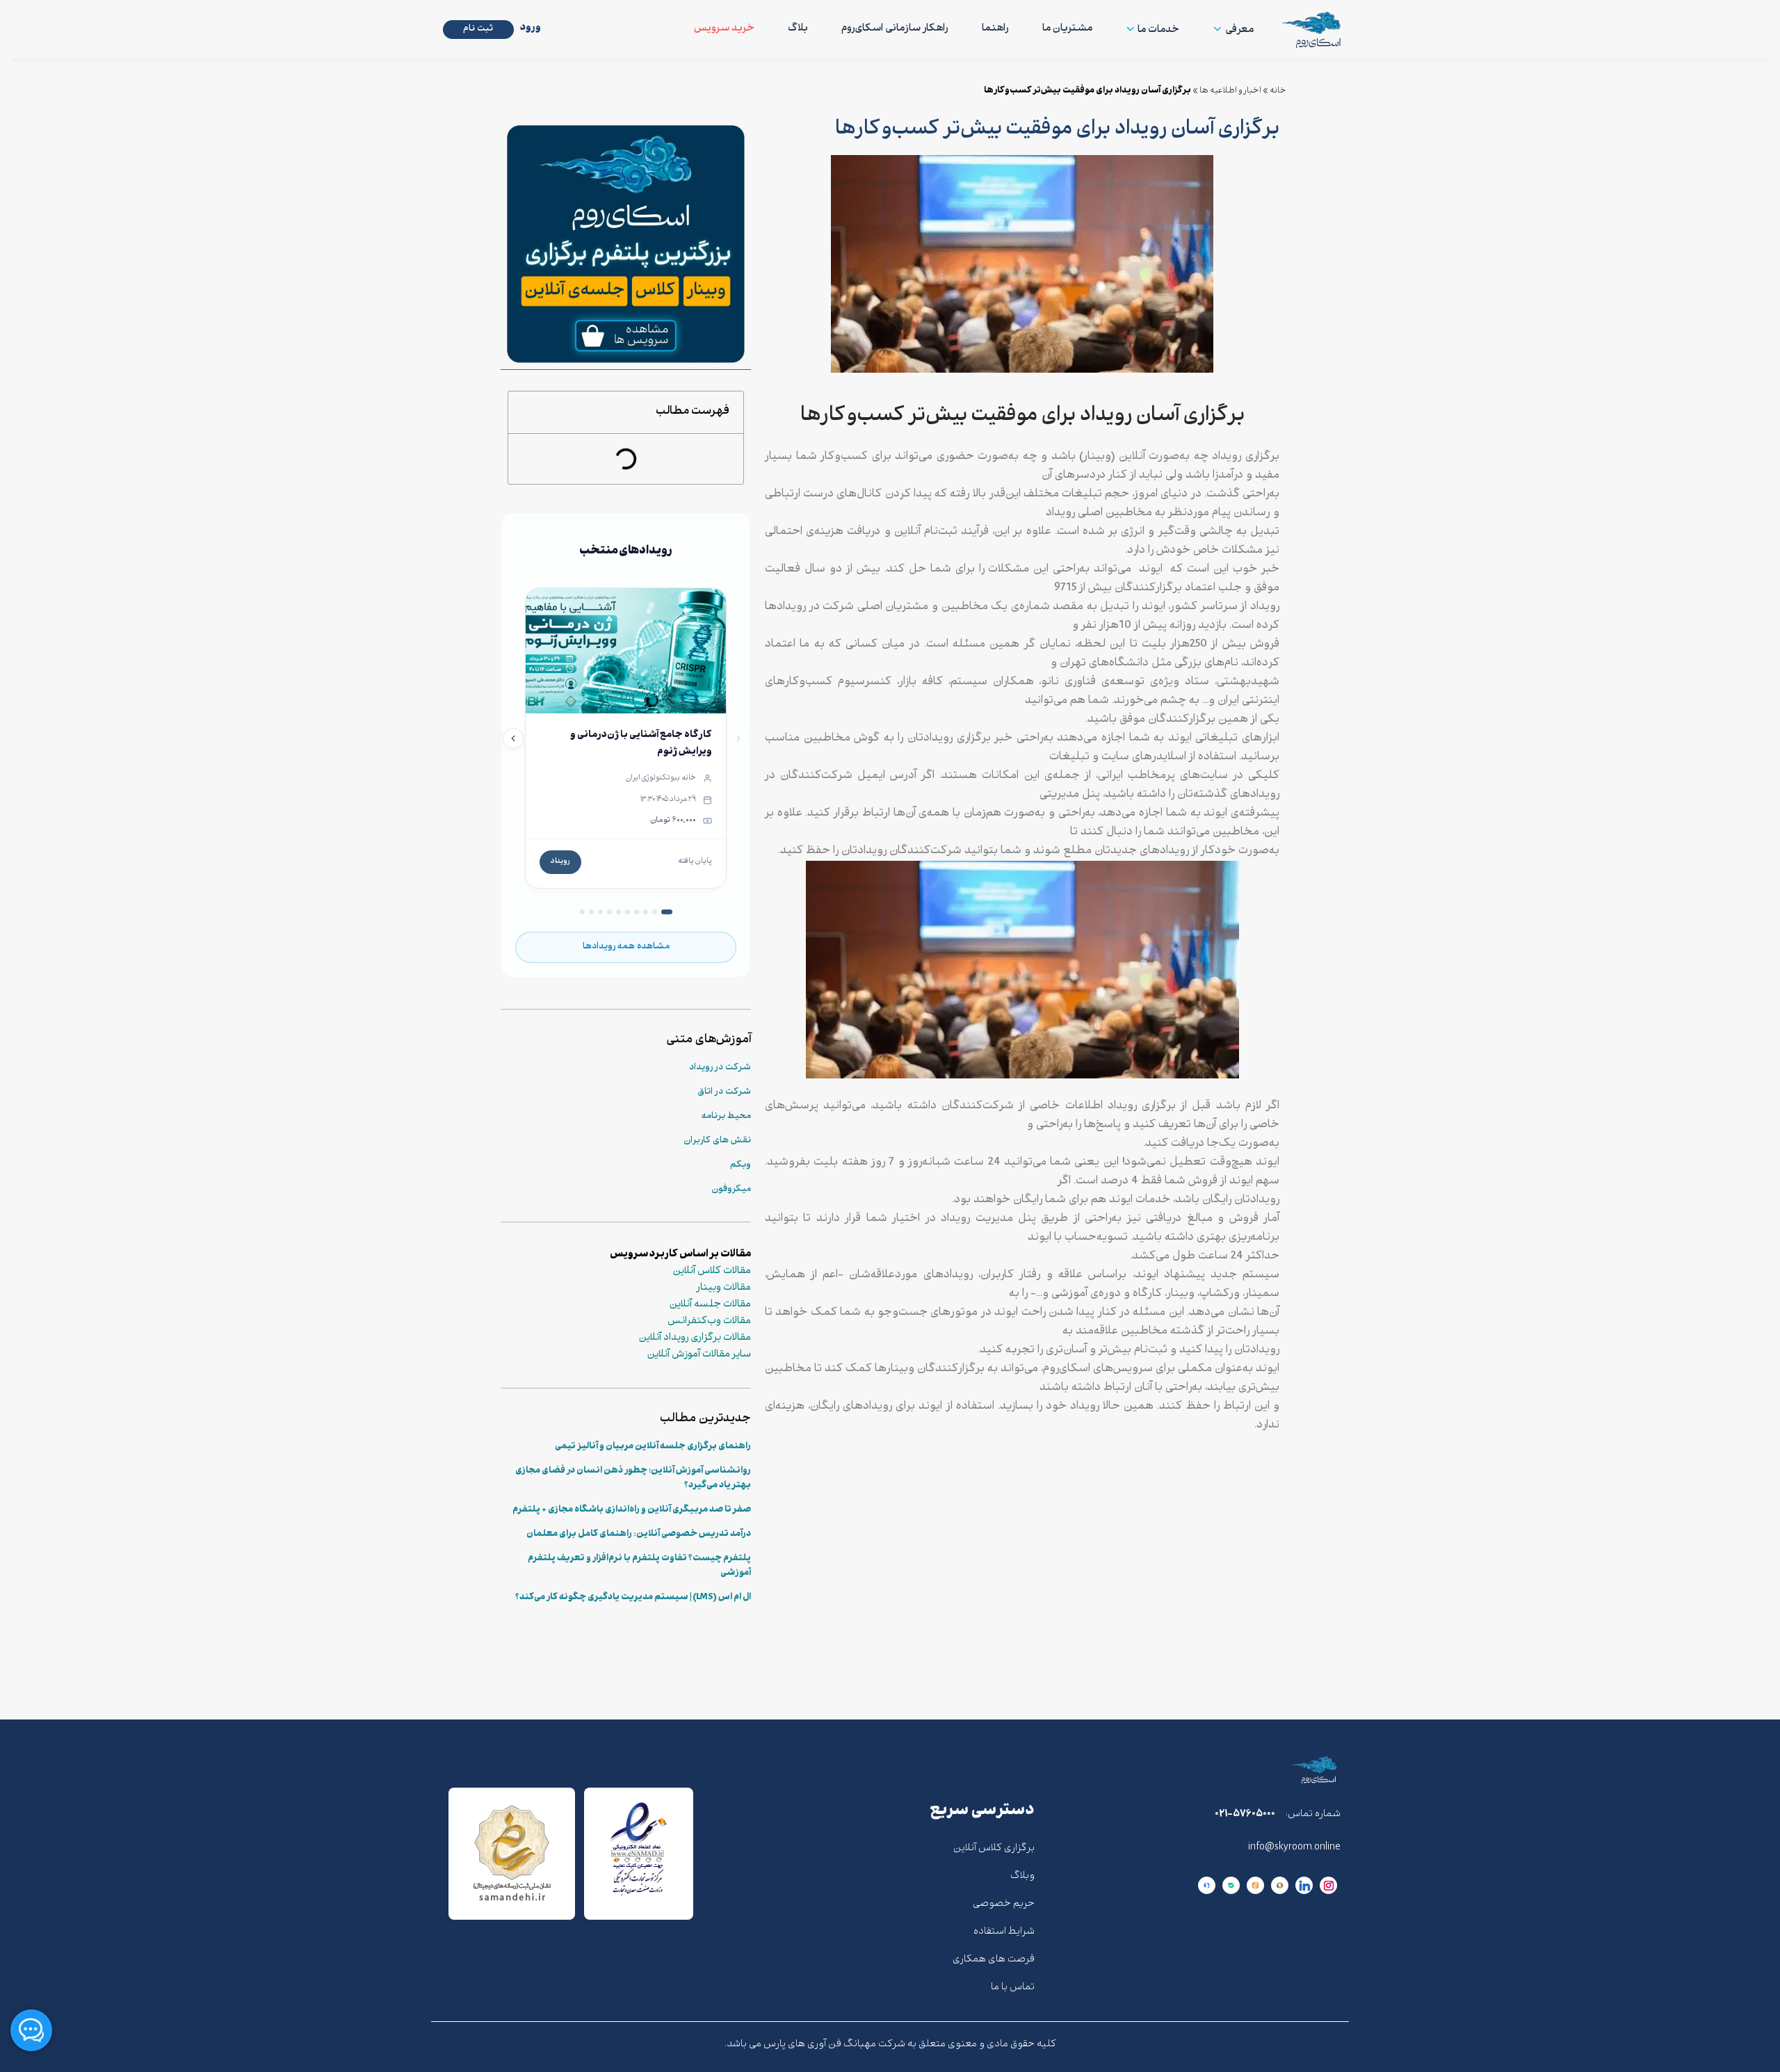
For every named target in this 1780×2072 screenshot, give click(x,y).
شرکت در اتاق (725, 1092)
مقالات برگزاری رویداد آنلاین (695, 1338)
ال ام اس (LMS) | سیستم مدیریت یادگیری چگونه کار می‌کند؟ (633, 1598)
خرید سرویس (724, 29)
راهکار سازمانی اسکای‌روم (895, 29)
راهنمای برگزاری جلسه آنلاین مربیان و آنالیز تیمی (653, 1447)
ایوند (1151, 570)
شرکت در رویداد (720, 1068)
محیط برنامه (726, 1117)
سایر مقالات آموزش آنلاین (699, 1355)
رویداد (560, 862)
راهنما (995, 29)
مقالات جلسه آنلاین (710, 1305)
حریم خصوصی (1004, 1904)
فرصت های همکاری (994, 1960)
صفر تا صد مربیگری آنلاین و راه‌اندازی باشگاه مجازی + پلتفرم (632, 1510)
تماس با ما (1013, 1988)
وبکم (741, 1165)
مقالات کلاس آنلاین (712, 1272)
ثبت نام (478, 29)
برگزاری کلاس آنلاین (994, 1848)
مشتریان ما (1067, 29)
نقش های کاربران (717, 1141)
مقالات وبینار (724, 1288)
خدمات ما (1158, 30)
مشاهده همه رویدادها (626, 947)
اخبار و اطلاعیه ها (1230, 91)
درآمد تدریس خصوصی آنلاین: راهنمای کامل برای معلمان (639, 1535)
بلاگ (798, 29)
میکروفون (731, 1190)
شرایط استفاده (1004, 1932)
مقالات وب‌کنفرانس (709, 1322)
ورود (531, 28)
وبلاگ (1022, 1876)
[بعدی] (513, 738)
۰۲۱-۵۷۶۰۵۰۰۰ (1245, 1814)
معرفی (1239, 30)
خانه (1278, 91)
